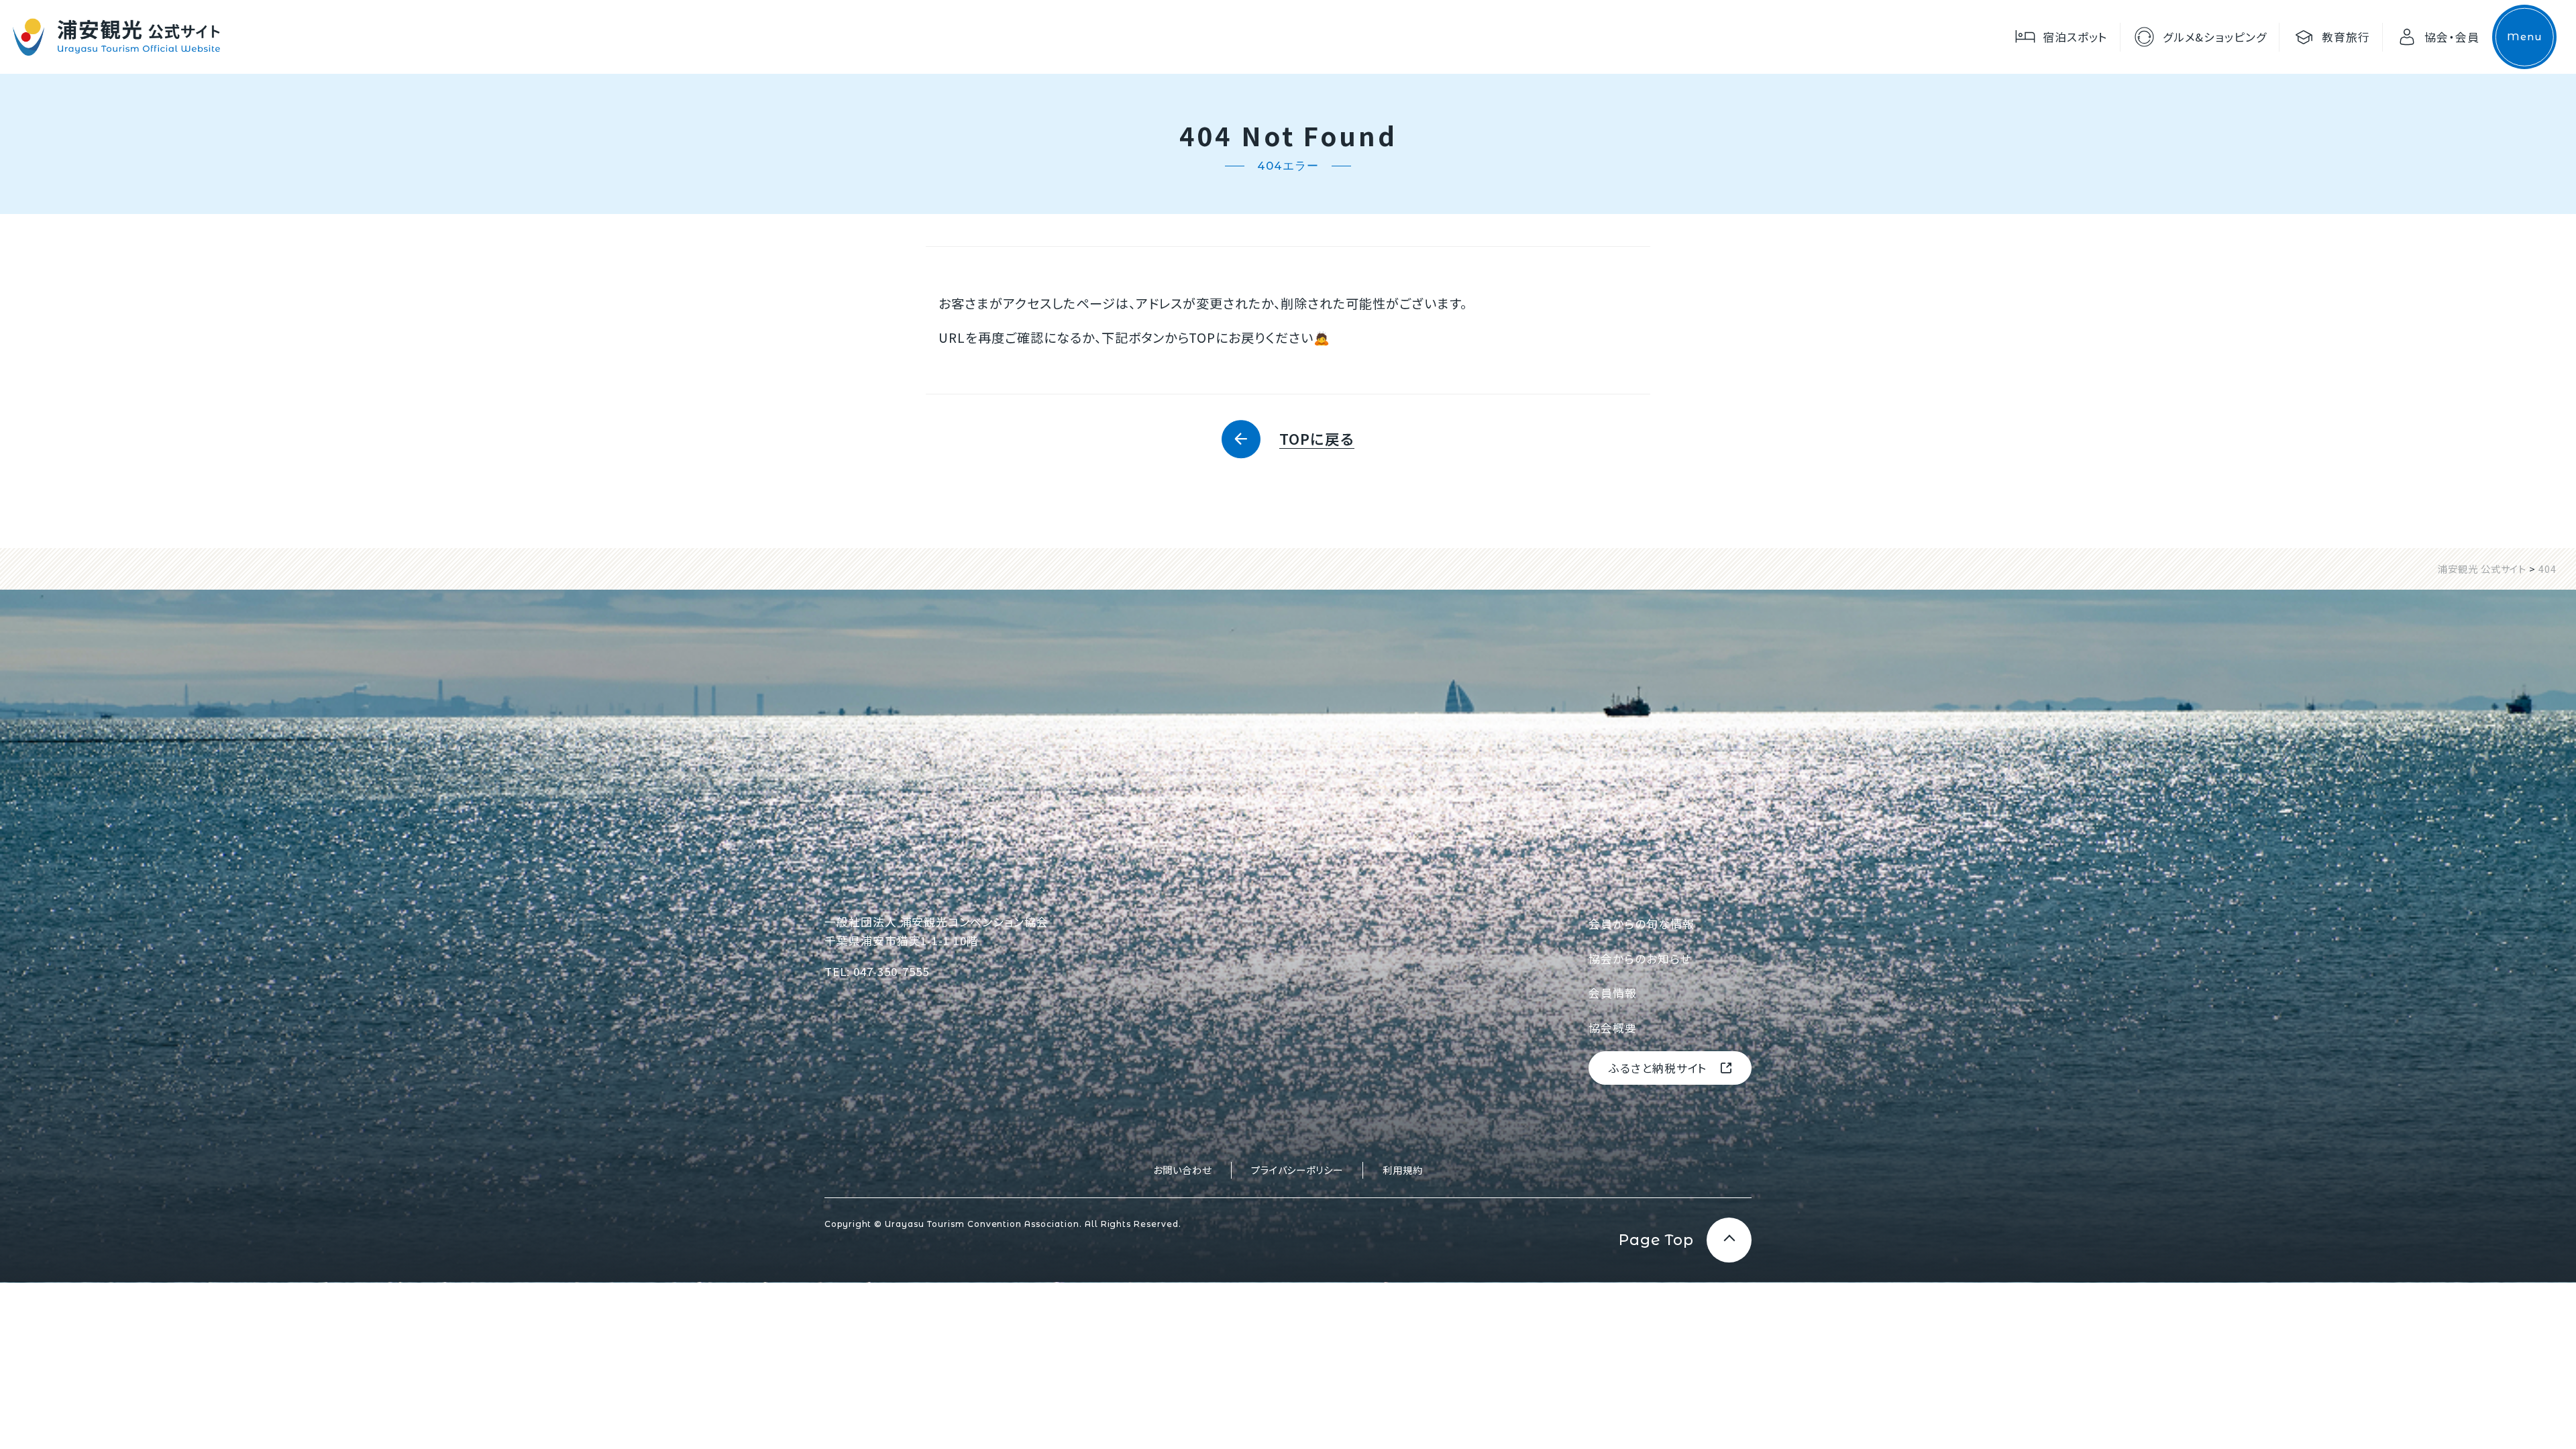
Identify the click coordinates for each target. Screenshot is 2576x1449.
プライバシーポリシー (1297, 1170)
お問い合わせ (1182, 1170)
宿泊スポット (2075, 37)
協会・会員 (2452, 37)
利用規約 (1403, 1170)
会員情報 (1613, 993)
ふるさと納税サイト (1658, 1068)
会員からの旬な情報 (1642, 924)
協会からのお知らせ (1640, 959)
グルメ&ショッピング (2215, 37)
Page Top (1656, 1240)
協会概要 (1613, 1028)
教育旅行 (2346, 37)
